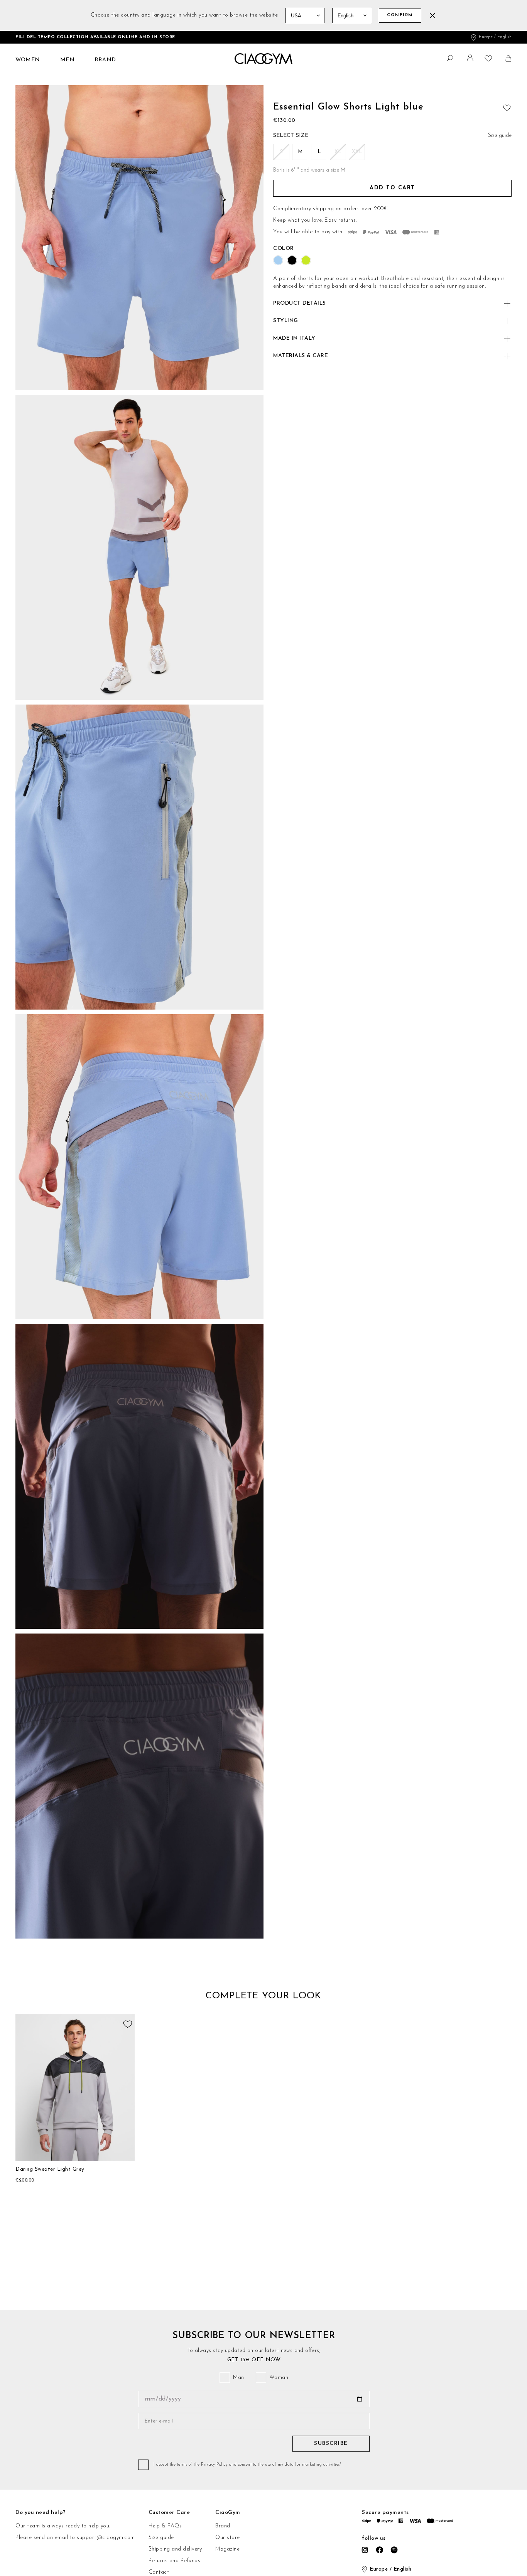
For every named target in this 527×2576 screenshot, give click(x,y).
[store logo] (263, 59)
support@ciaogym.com (106, 2538)
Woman (279, 2378)
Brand (223, 2526)
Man (239, 2378)
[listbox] (392, 153)
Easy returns (340, 220)
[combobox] (446, 57)
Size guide (161, 2538)
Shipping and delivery (175, 2549)
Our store (228, 2538)
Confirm (400, 15)
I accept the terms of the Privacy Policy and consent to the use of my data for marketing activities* (247, 2465)
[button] (471, 60)
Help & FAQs (165, 2526)
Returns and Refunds (175, 2561)
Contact (159, 2572)
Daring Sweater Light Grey (50, 2169)
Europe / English (495, 37)
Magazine (227, 2549)
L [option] (319, 152)
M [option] (300, 152)
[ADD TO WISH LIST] (506, 106)
